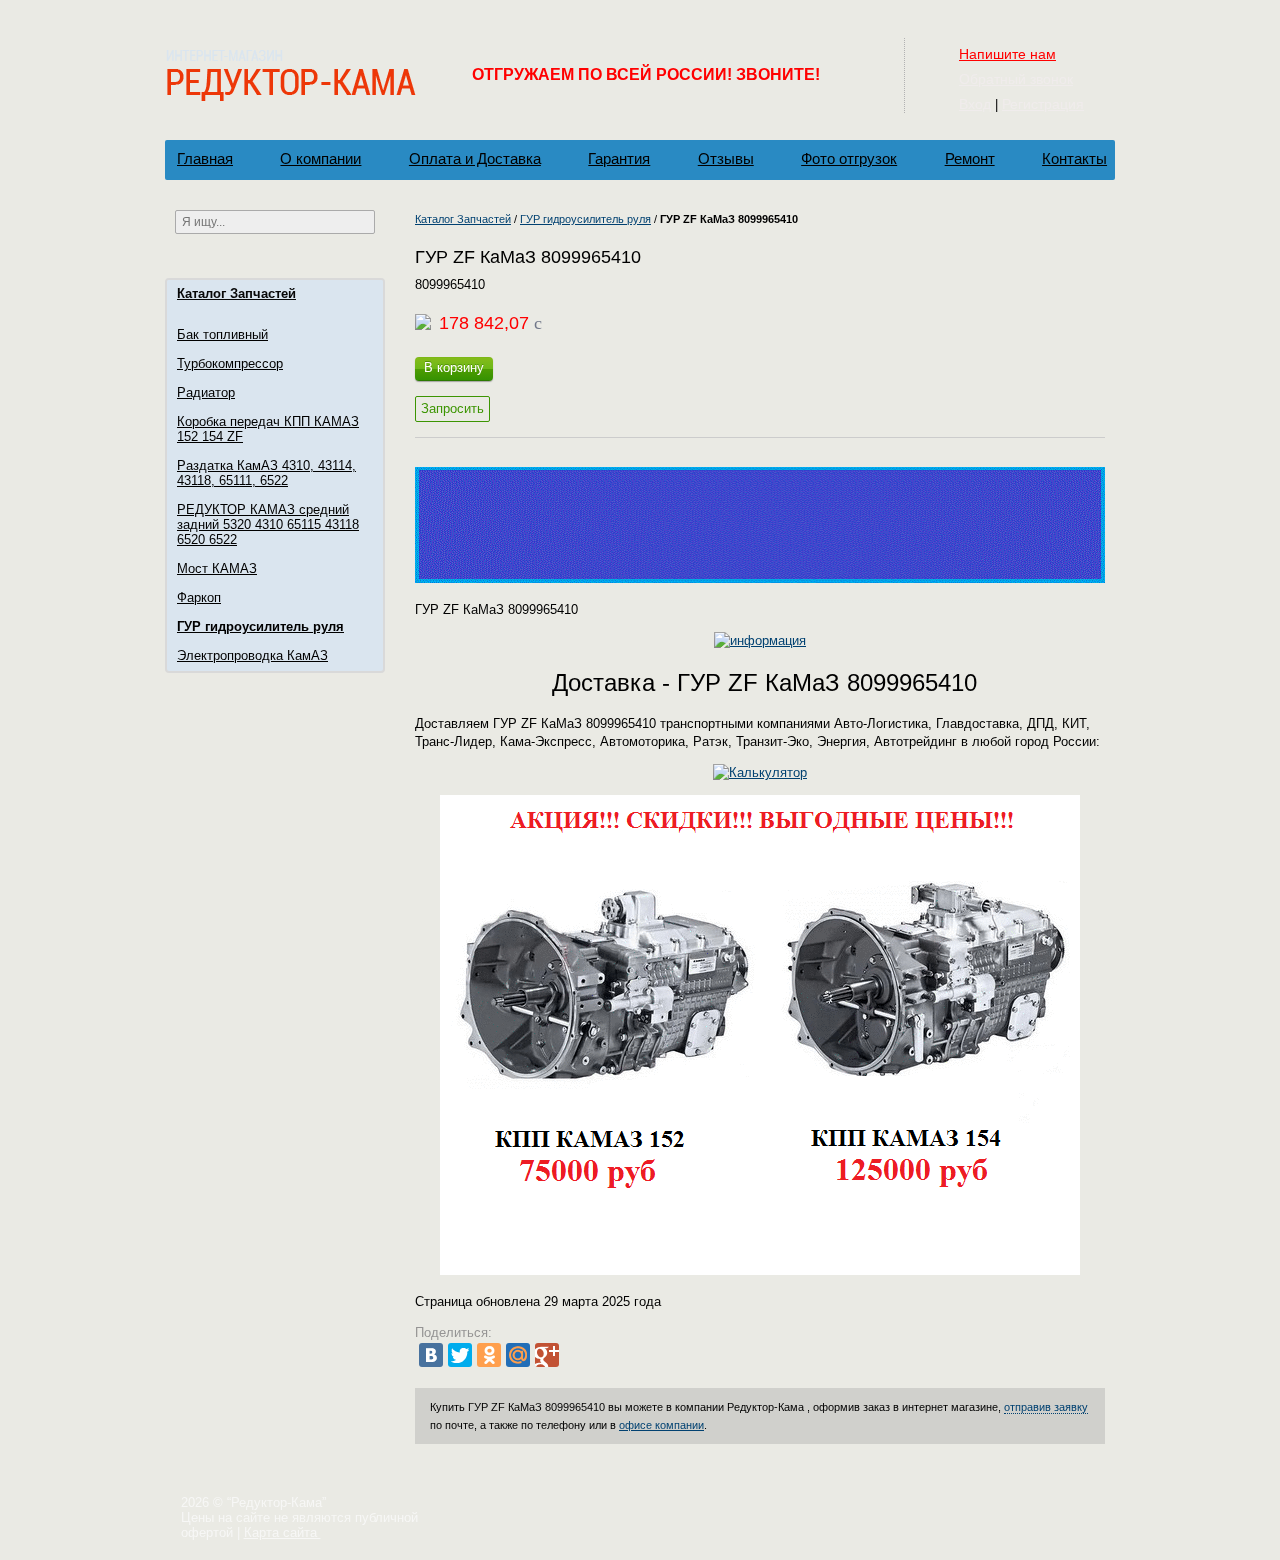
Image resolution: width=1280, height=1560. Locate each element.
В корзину (454, 367)
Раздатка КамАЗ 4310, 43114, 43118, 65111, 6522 (266, 473)
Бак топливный (222, 334)
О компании (320, 158)
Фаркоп (199, 597)
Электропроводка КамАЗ (252, 655)
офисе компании (661, 1425)
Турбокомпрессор (230, 363)
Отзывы (726, 158)
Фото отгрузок (849, 158)
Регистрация (1043, 104)
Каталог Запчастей (236, 293)
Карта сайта (282, 1532)
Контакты (1074, 158)
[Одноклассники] (489, 1355)
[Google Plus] (547, 1355)
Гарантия (619, 158)
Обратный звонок (1016, 79)
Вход (975, 104)
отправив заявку (1046, 1407)
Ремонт (970, 158)
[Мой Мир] (518, 1355)
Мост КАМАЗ (217, 568)
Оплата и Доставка (475, 158)
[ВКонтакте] (431, 1355)
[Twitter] (460, 1355)
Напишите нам (1007, 54)
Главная (205, 158)
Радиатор (206, 392)
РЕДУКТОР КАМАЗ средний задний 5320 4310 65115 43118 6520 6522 (268, 524)
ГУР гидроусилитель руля (260, 626)
